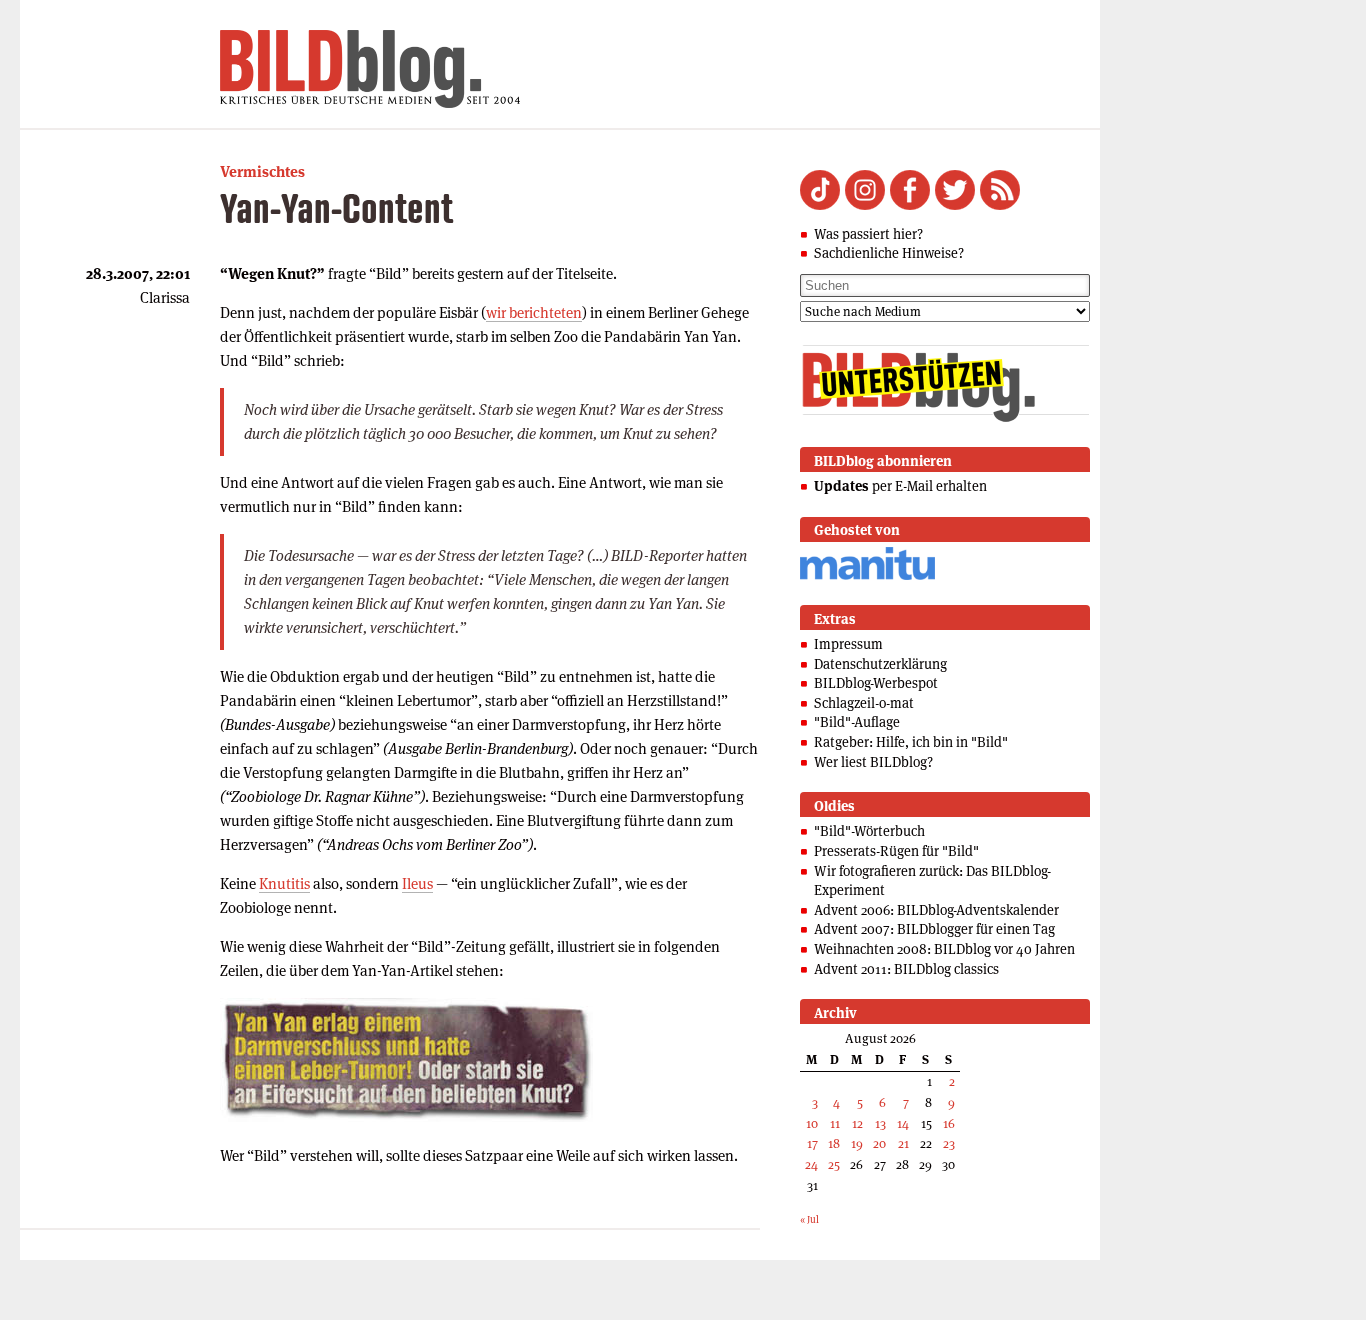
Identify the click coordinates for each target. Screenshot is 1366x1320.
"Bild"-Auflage (857, 722)
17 (812, 1143)
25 (834, 1164)
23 (949, 1143)
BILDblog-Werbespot (876, 683)
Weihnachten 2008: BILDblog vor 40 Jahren (944, 949)
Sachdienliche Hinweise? (889, 253)
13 (880, 1123)
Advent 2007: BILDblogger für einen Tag (934, 929)
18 (834, 1143)
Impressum (848, 644)
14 (903, 1123)
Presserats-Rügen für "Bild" (896, 851)
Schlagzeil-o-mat (864, 703)
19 (857, 1143)
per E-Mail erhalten (900, 486)
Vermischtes (262, 171)
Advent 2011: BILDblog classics (906, 969)
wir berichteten (534, 312)
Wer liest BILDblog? (873, 762)
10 (812, 1123)
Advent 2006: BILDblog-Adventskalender (936, 910)
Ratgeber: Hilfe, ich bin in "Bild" (911, 742)
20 (879, 1143)
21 (903, 1143)
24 (811, 1164)
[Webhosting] (867, 576)
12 (857, 1123)
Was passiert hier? (868, 234)
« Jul (809, 1219)
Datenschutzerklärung (880, 664)
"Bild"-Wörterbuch (869, 831)
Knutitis (284, 883)
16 (949, 1123)
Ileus (417, 883)
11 (835, 1123)
